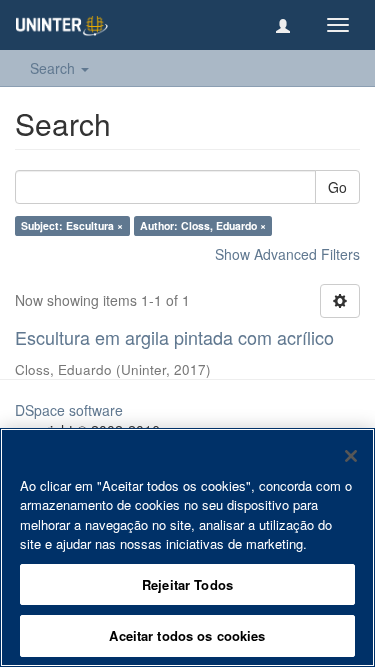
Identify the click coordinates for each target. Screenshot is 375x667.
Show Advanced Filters (287, 254)
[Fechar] (351, 456)
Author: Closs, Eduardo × (203, 225)
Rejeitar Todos (187, 584)
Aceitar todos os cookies (187, 635)
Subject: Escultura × (72, 225)
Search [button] (54, 68)
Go (337, 187)
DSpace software (69, 410)
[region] (187, 547)
